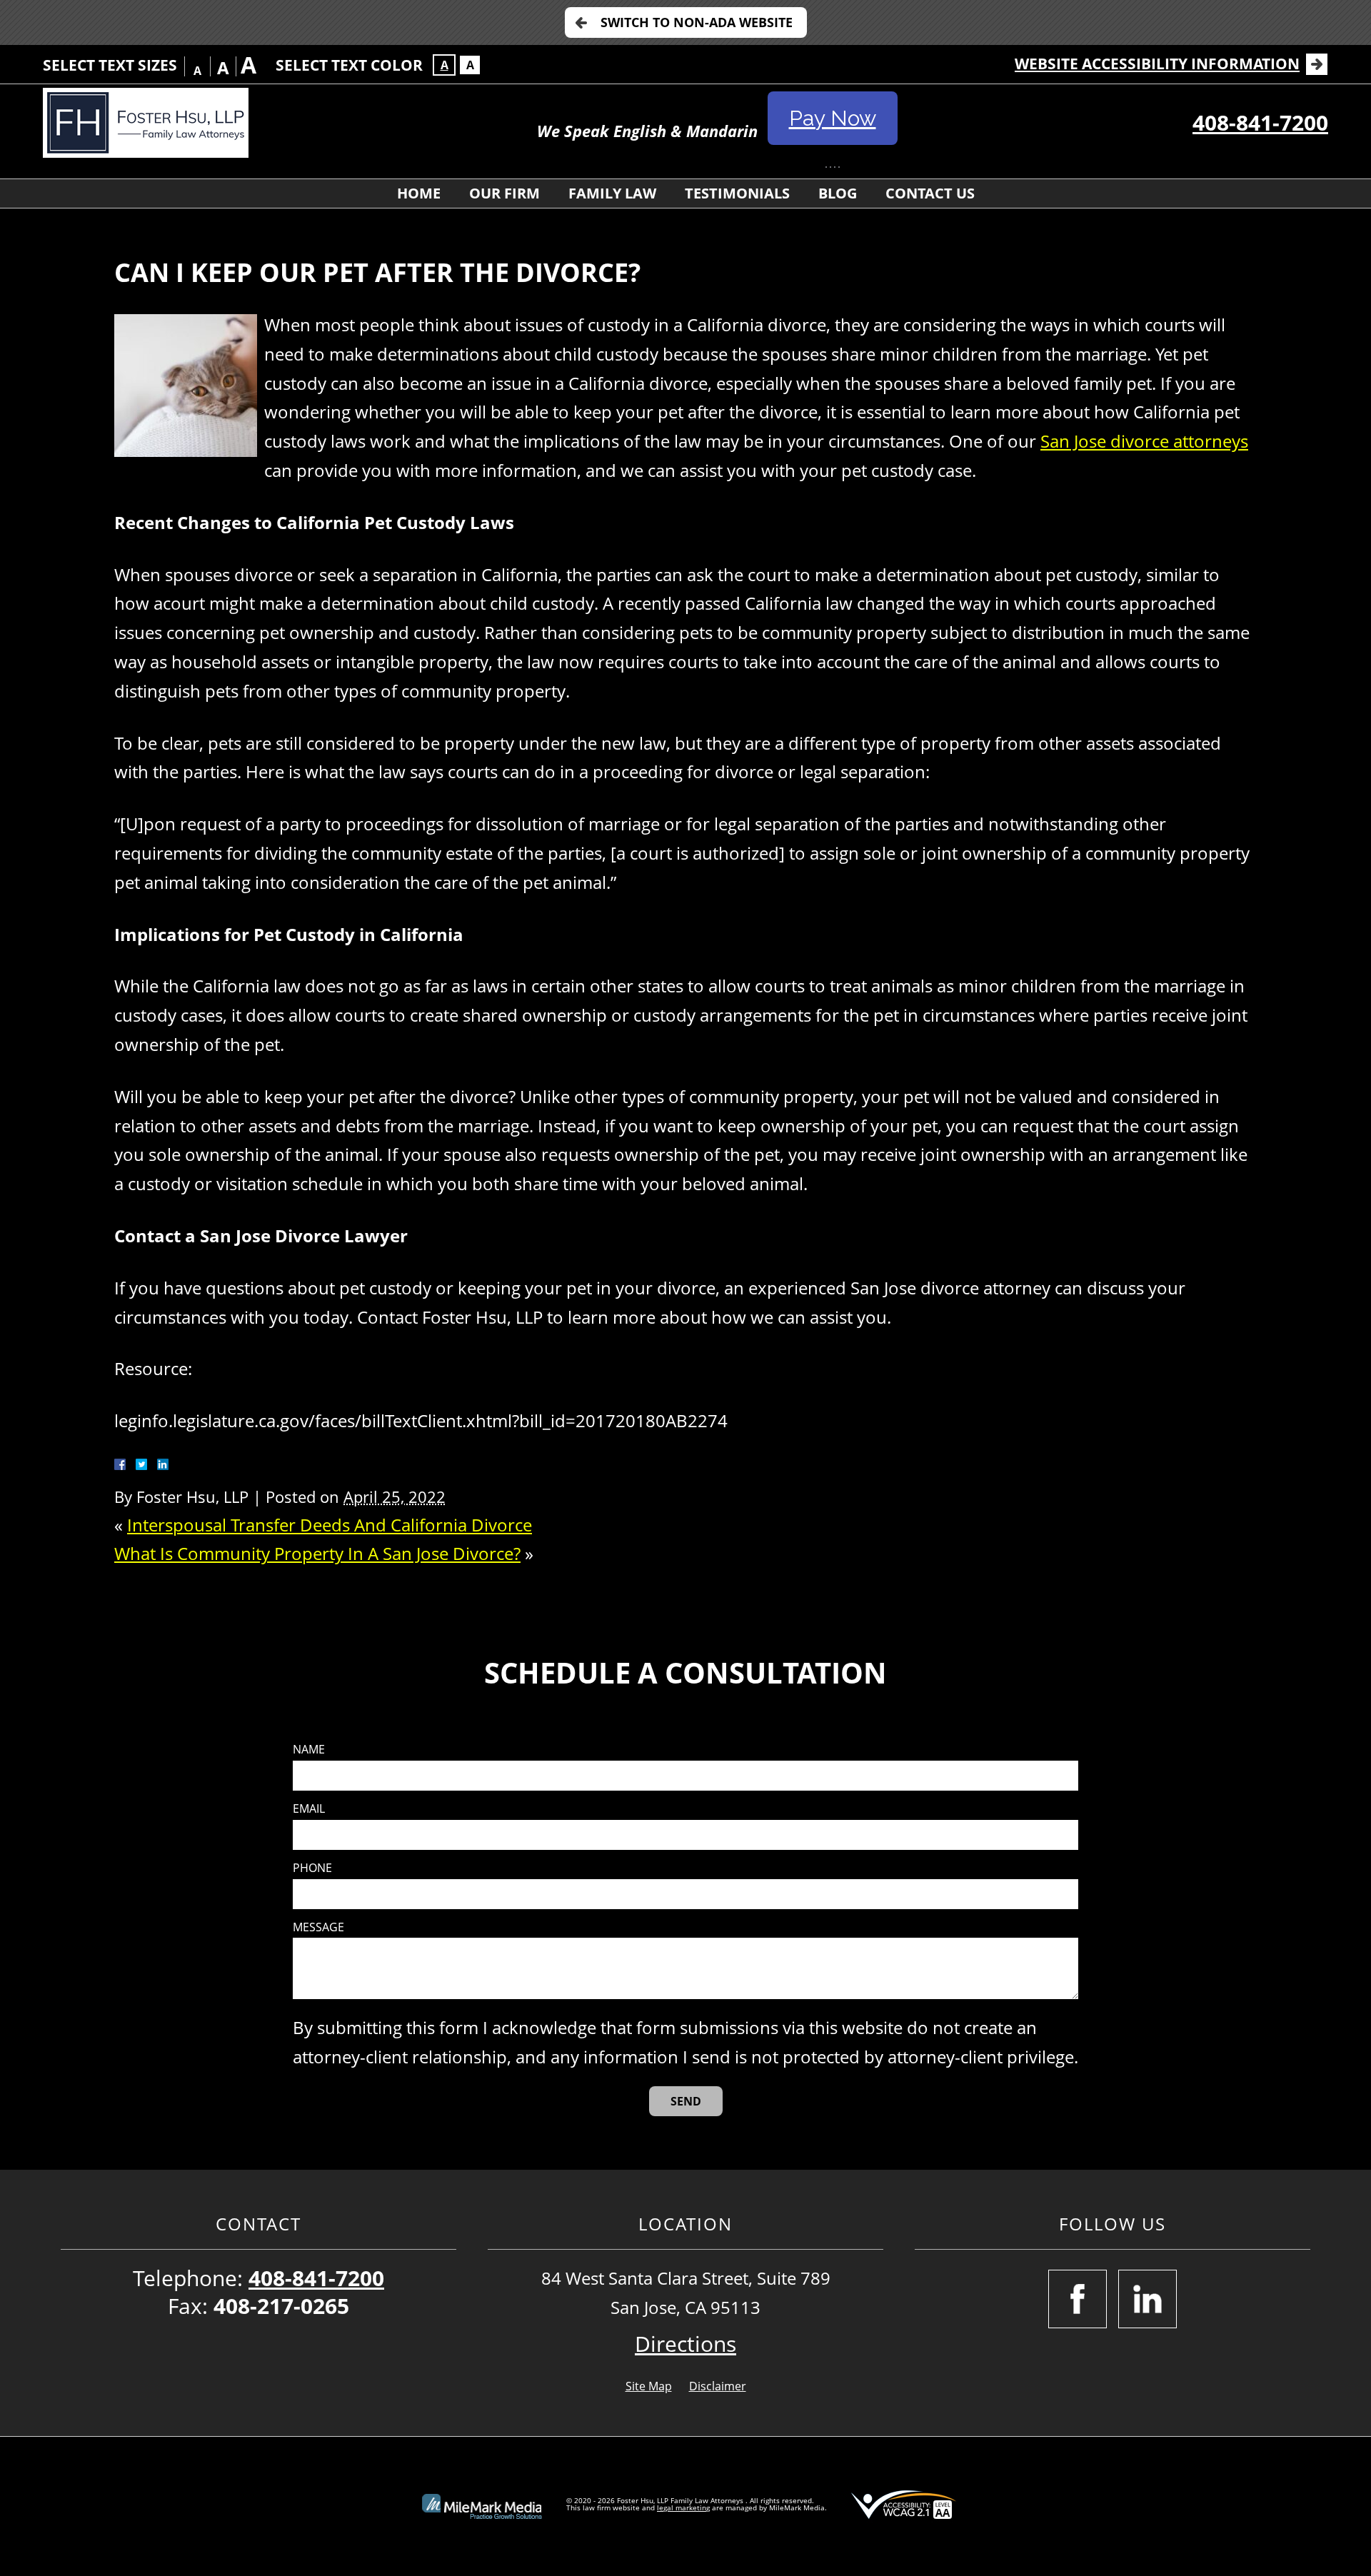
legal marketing (683, 2507)
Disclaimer (718, 2386)
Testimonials (737, 193)
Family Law (612, 193)
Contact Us (930, 193)
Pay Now (833, 118)
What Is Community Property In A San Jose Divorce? (317, 1553)
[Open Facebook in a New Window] (1078, 2299)
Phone (312, 1868)
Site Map (649, 2386)
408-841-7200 (1260, 122)
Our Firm (504, 193)
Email (309, 1809)
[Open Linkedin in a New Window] (1147, 2299)
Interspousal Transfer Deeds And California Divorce (330, 1525)
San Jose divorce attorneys (1144, 441)
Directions (685, 2344)
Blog (838, 193)
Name (309, 1750)
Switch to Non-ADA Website (697, 22)
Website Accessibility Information (1157, 64)
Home (419, 193)
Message (318, 1927)
